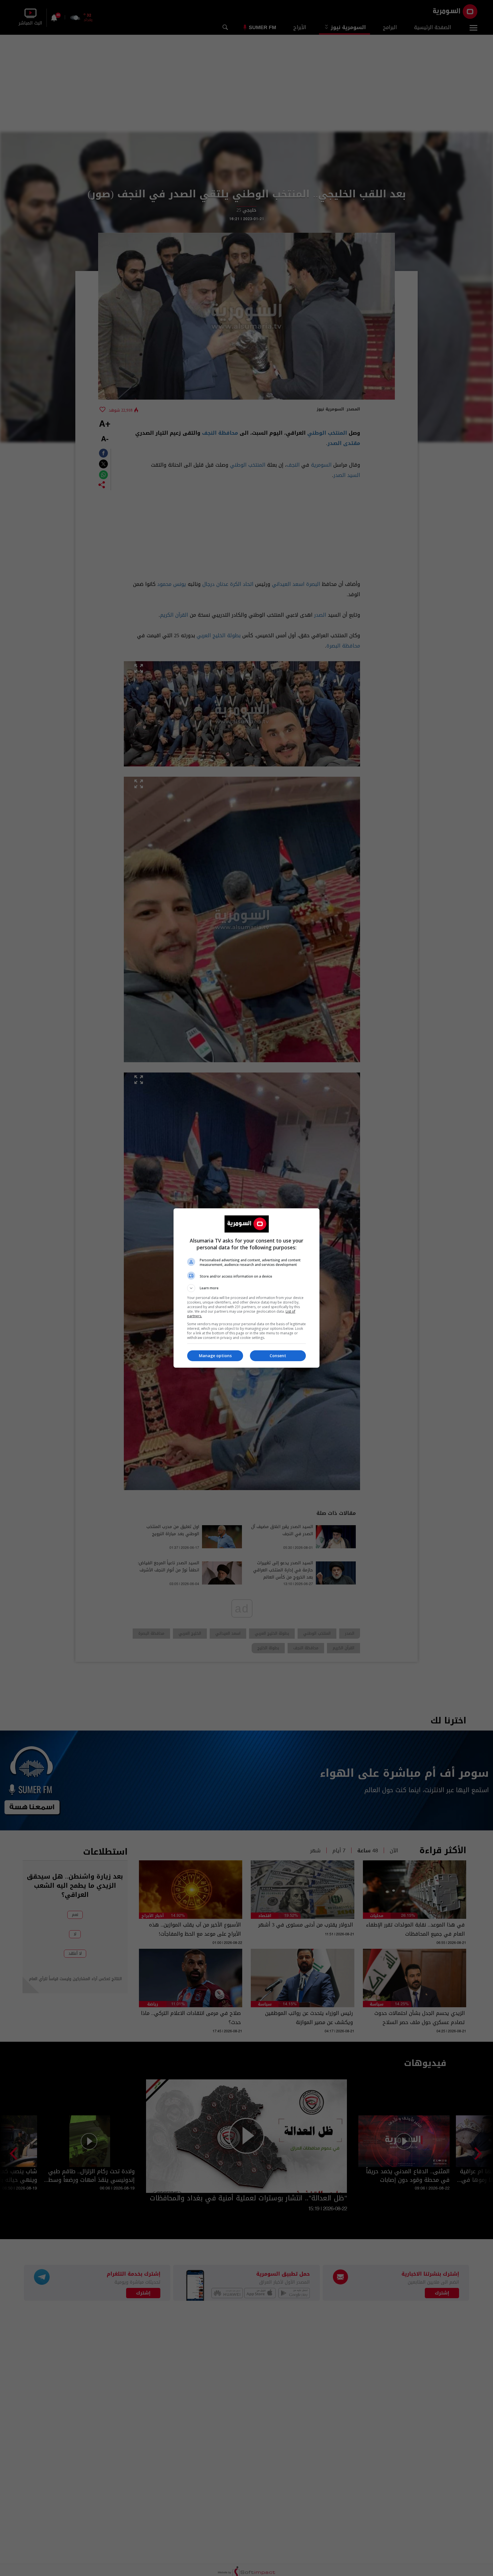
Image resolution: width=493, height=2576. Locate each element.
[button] (246, 1288)
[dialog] (246, 1288)
